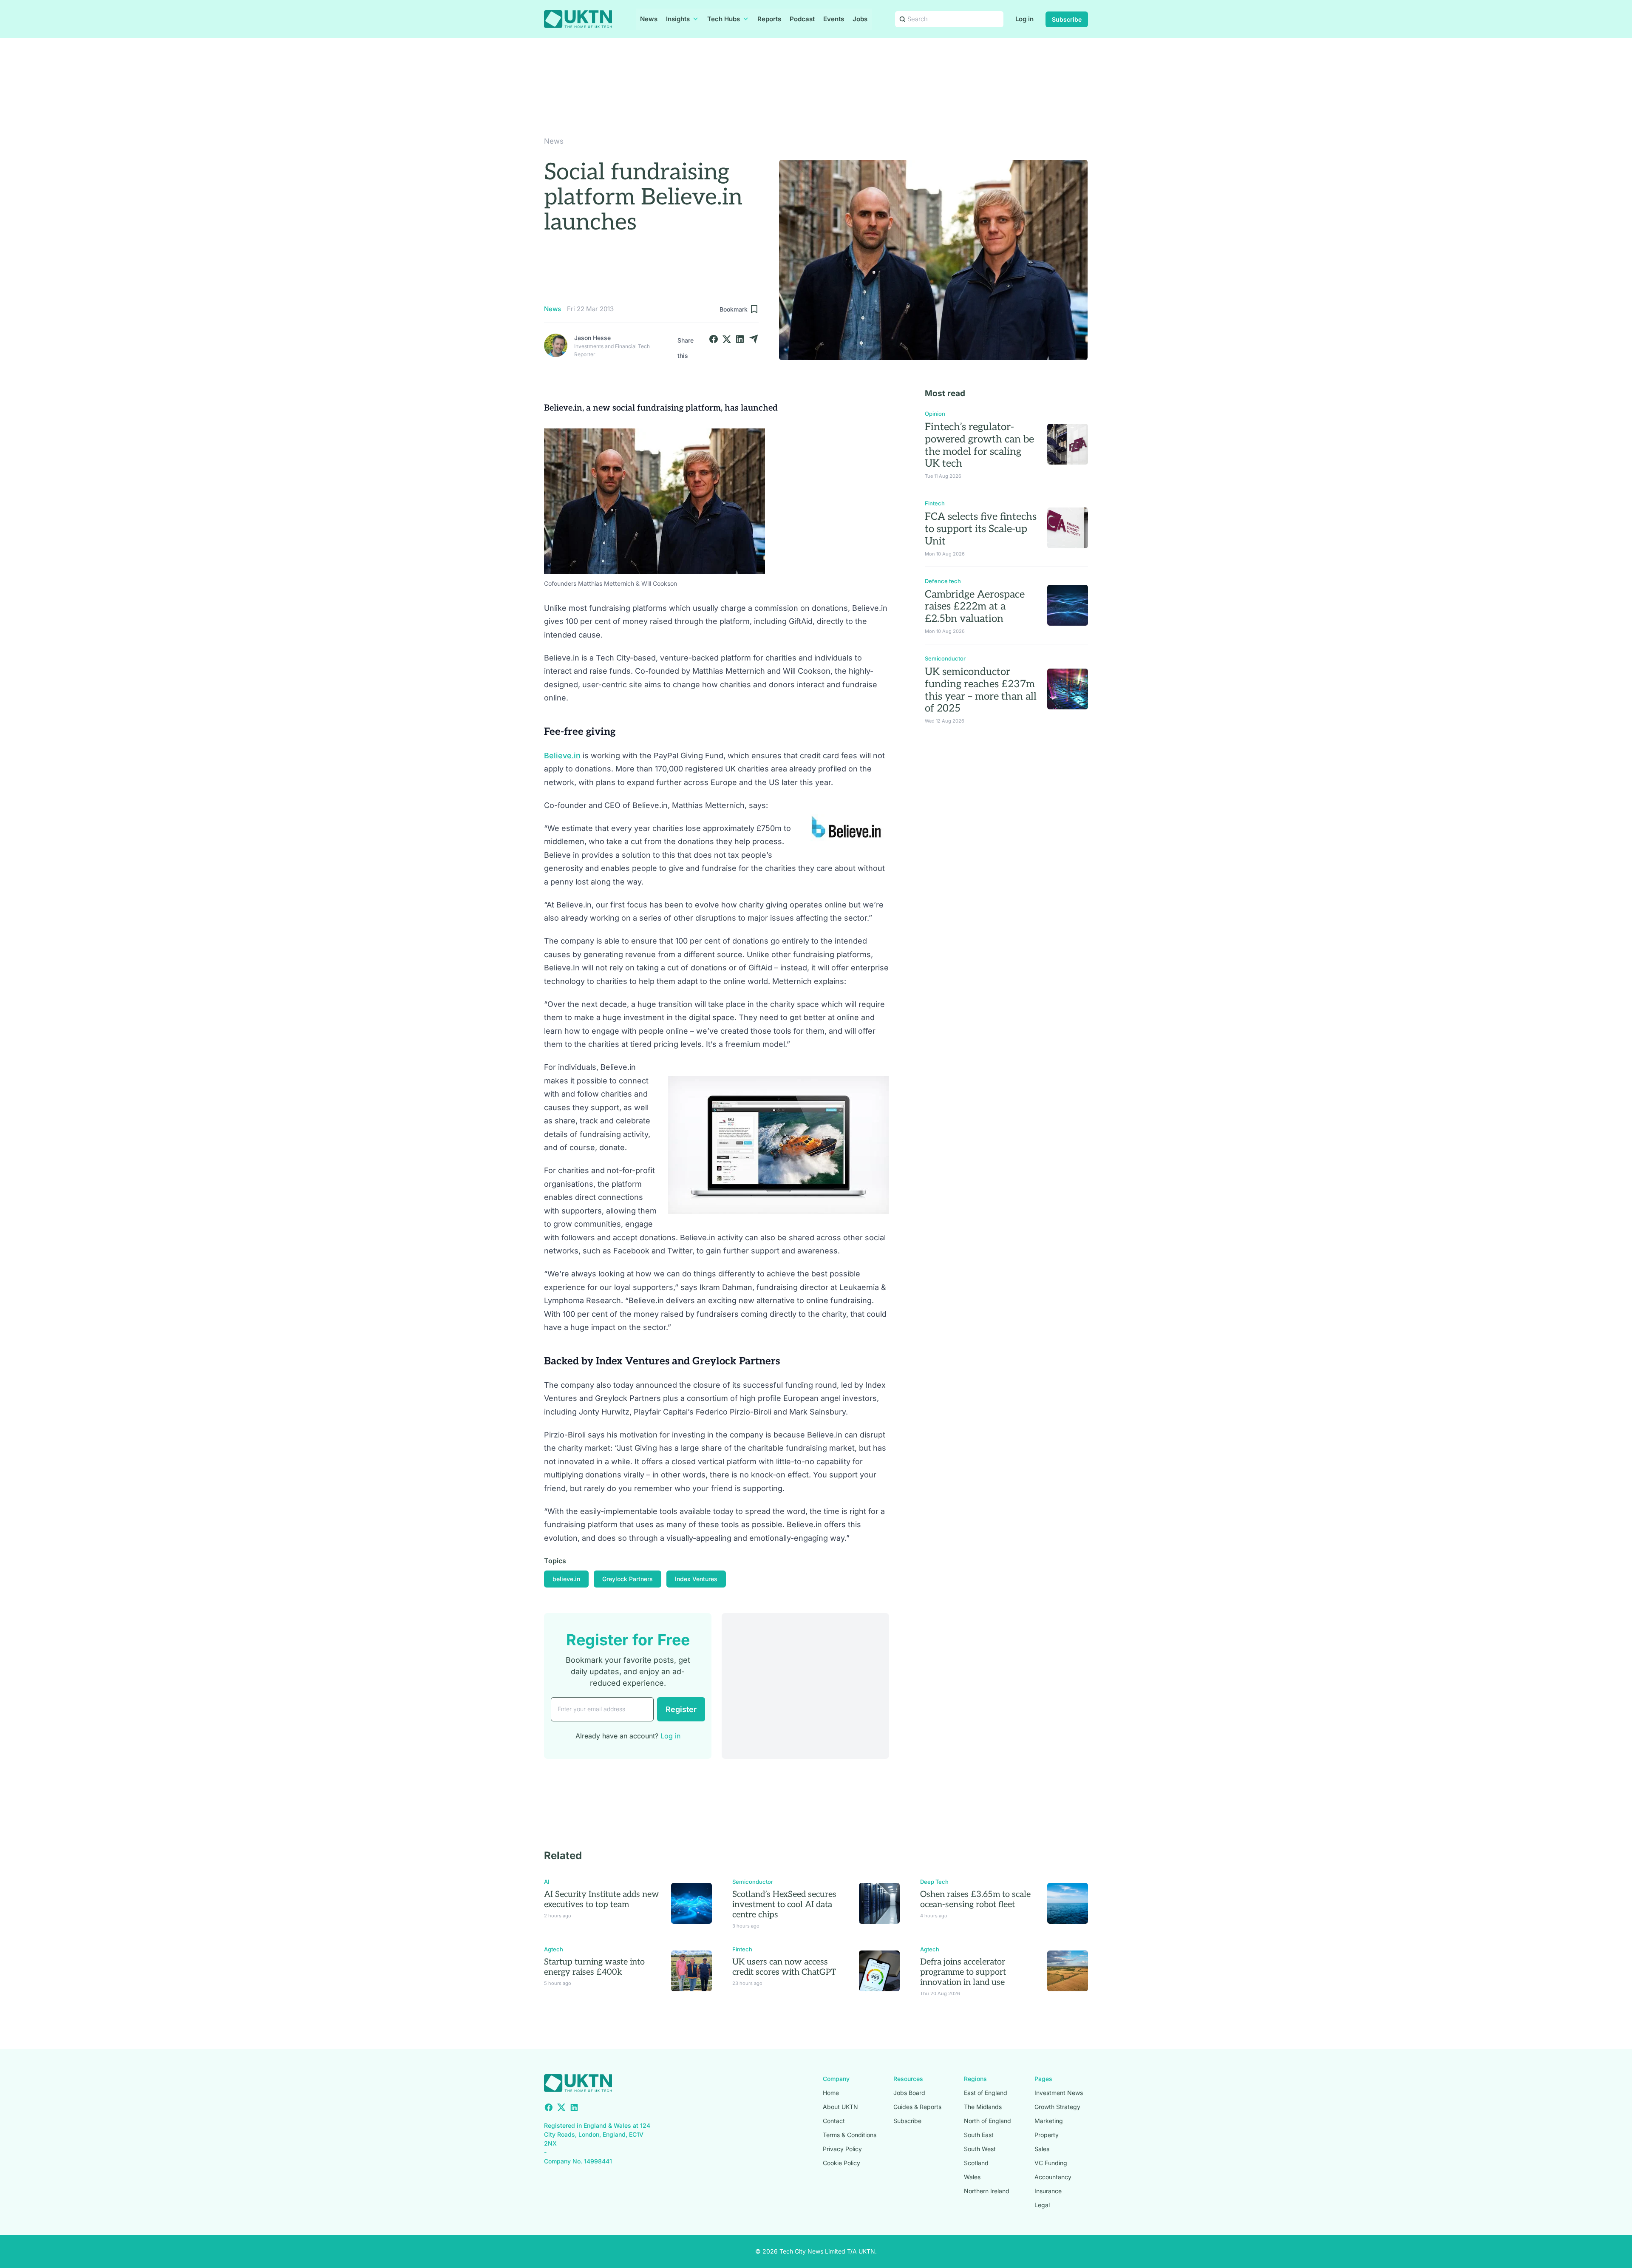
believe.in (566, 1579)
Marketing (1049, 2121)
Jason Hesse (592, 338)
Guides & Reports (917, 2107)
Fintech (935, 503)
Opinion (935, 414)
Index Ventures (696, 1579)
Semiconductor (945, 658)
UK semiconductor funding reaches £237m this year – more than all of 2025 (981, 690)
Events (834, 19)
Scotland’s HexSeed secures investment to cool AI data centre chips (784, 1905)
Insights (678, 19)
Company (836, 2079)
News (649, 19)
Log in (1024, 19)
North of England (987, 2121)
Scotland (976, 2163)
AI (547, 1882)
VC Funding (1051, 2163)
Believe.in (562, 756)
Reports (769, 19)
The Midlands (983, 2107)
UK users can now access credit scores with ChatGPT (784, 1967)
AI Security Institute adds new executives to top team (602, 1899)
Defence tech (943, 581)
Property (1047, 2135)
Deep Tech (934, 1882)
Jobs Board (909, 2093)
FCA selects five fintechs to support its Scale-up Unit (981, 529)
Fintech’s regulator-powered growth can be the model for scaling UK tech (979, 445)
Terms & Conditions (850, 2135)
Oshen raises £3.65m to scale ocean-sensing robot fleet (975, 1899)
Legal (1042, 2205)
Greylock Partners (628, 1579)
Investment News (1059, 2093)
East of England (986, 2093)
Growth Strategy (1057, 2107)
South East (979, 2135)
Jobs (860, 19)
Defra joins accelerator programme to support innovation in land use (963, 1972)
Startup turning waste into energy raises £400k (594, 1967)
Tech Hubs (724, 19)
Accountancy (1053, 2177)
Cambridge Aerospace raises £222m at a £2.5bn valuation (975, 607)
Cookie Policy (841, 2163)
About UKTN (840, 2107)
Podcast (802, 19)
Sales (1042, 2149)
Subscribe (1067, 19)
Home (831, 2093)
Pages (1043, 2079)
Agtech (554, 1949)
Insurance (1048, 2191)
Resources (908, 2079)
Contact (834, 2121)
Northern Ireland (987, 2191)
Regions (975, 2079)
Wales (972, 2177)
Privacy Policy (842, 2149)
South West (980, 2149)
